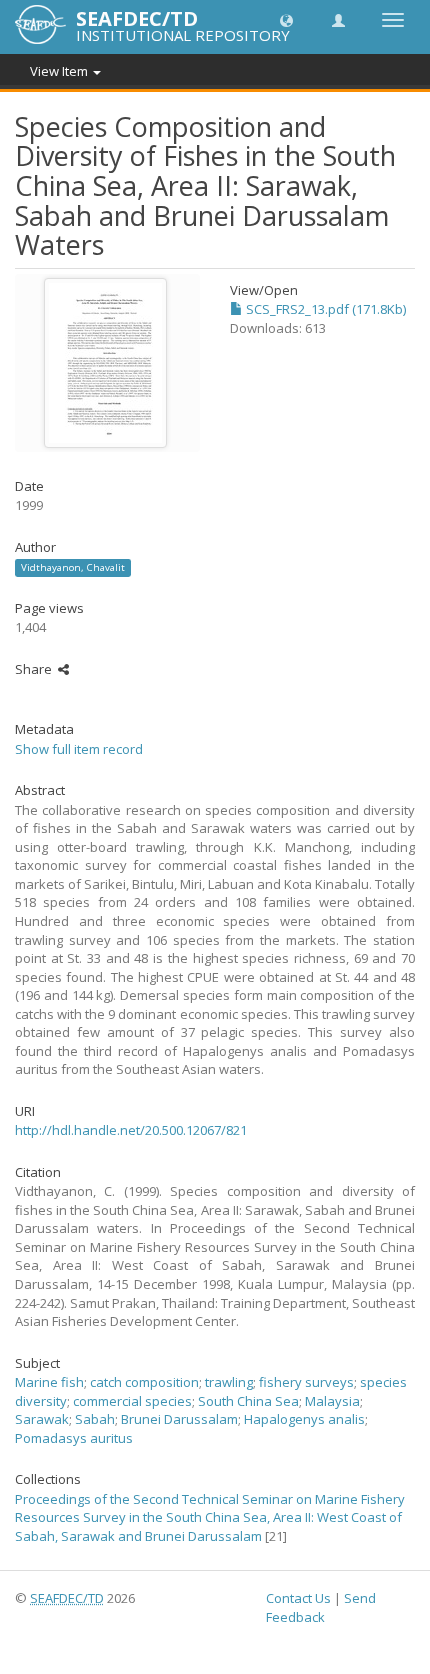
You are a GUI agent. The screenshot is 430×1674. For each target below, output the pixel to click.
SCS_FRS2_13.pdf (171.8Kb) (324, 309)
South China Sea (248, 1401)
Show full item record (79, 749)
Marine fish (49, 1382)
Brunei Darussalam (179, 1419)
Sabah (95, 1419)
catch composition (144, 1382)
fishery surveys (306, 1382)
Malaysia (332, 1401)
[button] (286, 19)
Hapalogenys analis (304, 1419)
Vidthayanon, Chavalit (73, 567)
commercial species (132, 1401)
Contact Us (298, 1598)
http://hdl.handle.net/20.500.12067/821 (131, 1130)
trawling (229, 1382)
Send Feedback (321, 1607)
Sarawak (42, 1419)
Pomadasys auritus (74, 1438)
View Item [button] (60, 71)
